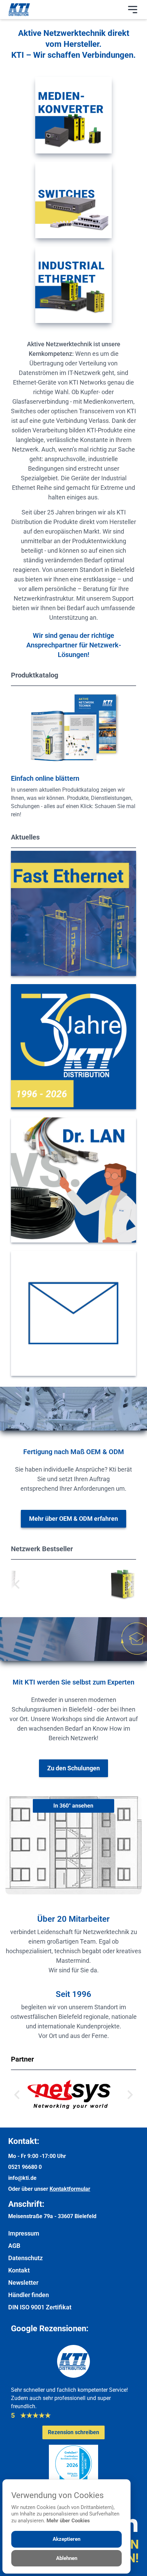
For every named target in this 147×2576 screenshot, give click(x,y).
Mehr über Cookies (68, 2521)
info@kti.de (22, 2293)
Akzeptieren (66, 2539)
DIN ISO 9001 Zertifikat (40, 2422)
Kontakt (19, 2385)
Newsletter (23, 2397)
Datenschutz (25, 2373)
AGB (14, 2360)
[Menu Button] (133, 10)
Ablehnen (67, 2558)
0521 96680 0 (25, 2282)
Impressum (24, 2348)
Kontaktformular (70, 2304)
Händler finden (29, 2410)
